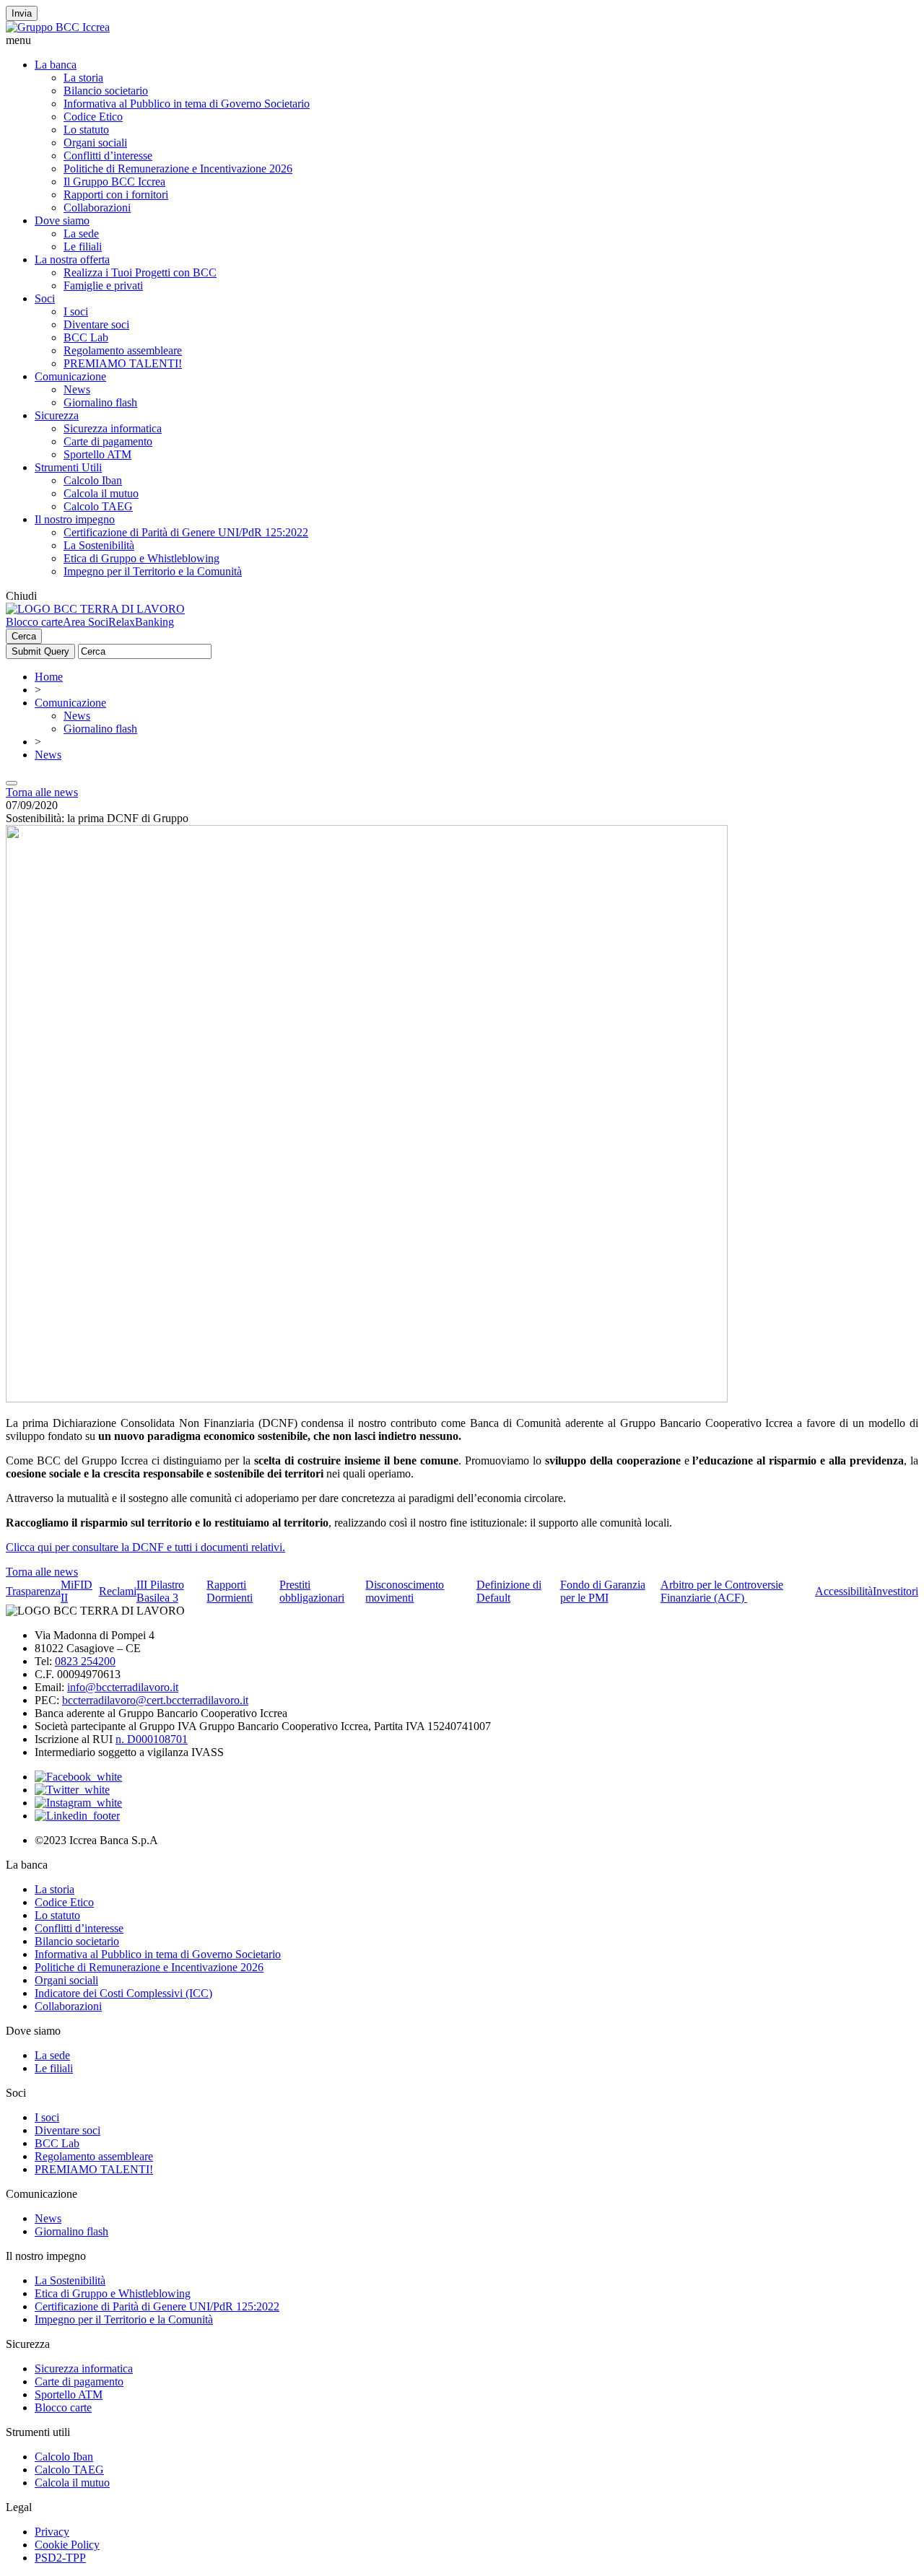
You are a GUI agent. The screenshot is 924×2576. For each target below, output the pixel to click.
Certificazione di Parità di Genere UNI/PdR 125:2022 (186, 532)
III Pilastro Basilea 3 (160, 1591)
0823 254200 (85, 1661)
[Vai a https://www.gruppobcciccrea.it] (58, 27)
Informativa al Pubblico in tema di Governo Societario (187, 104)
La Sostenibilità (99, 545)
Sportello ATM (97, 454)
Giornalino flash (100, 402)
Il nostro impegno (75, 519)
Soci (45, 298)
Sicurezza (57, 415)
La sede (81, 233)
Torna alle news (42, 792)
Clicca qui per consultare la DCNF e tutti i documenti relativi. (145, 1547)
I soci (76, 311)
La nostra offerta (72, 259)
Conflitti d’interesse (108, 156)
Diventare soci (96, 324)
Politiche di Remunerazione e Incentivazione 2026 (178, 169)
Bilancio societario (106, 91)
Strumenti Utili (68, 467)
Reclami (118, 1591)
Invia (22, 13)
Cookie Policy (67, 2545)
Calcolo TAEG (98, 506)
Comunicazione (70, 376)
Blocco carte (34, 622)
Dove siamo (62, 221)
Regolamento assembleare (123, 350)
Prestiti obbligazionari (312, 1591)
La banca (56, 65)
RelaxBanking (141, 622)
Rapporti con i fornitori (116, 195)
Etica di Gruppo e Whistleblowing (141, 558)
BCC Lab (86, 337)
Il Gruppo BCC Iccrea (114, 182)
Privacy (52, 2532)
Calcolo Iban (93, 480)
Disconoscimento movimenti (405, 1591)
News (77, 389)
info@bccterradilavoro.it (123, 1687)
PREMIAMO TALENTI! (123, 363)
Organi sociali (95, 143)
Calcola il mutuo (101, 493)
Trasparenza (33, 1591)
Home (49, 677)
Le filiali (83, 246)
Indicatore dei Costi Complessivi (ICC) (123, 1993)
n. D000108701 (152, 1739)
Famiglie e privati (103, 285)
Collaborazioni (97, 208)
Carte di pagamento (108, 441)
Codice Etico (93, 117)
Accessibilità (844, 1591)
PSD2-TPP (60, 2558)
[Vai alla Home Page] (95, 609)
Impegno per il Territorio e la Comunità (153, 571)
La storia (83, 78)
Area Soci (86, 622)
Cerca (24, 636)
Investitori (895, 1591)
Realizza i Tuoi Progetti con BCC (140, 272)
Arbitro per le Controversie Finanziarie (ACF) (722, 1591)
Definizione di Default (509, 1591)
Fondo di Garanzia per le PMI (603, 1591)
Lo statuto (86, 130)
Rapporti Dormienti (230, 1591)
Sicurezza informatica (113, 428)
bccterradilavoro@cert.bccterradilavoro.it (155, 1700)
